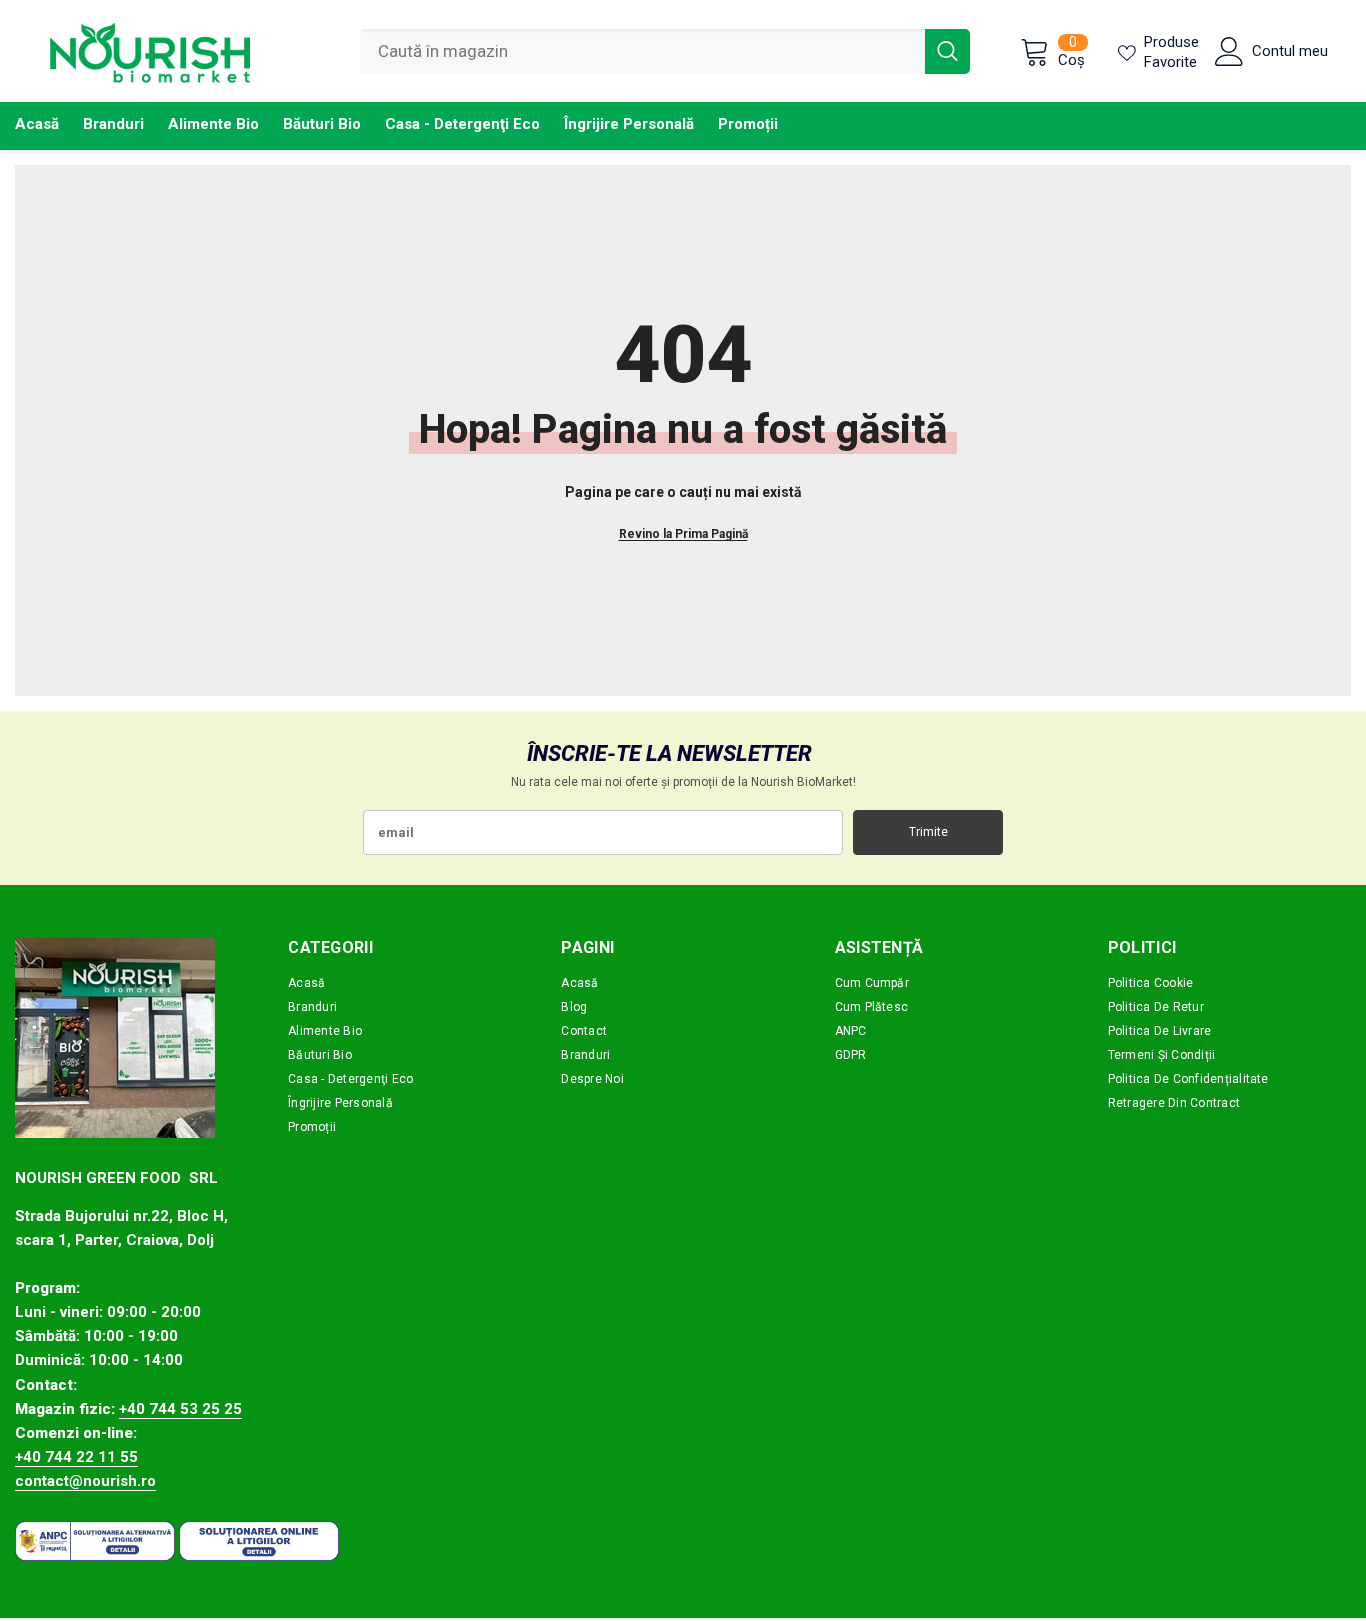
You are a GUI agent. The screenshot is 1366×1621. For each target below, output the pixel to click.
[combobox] (642, 51)
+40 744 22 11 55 (76, 1457)
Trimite (928, 832)
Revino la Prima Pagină (683, 534)
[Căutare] (665, 51)
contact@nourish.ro (85, 1481)
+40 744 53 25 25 (180, 1409)
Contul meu (1290, 51)
